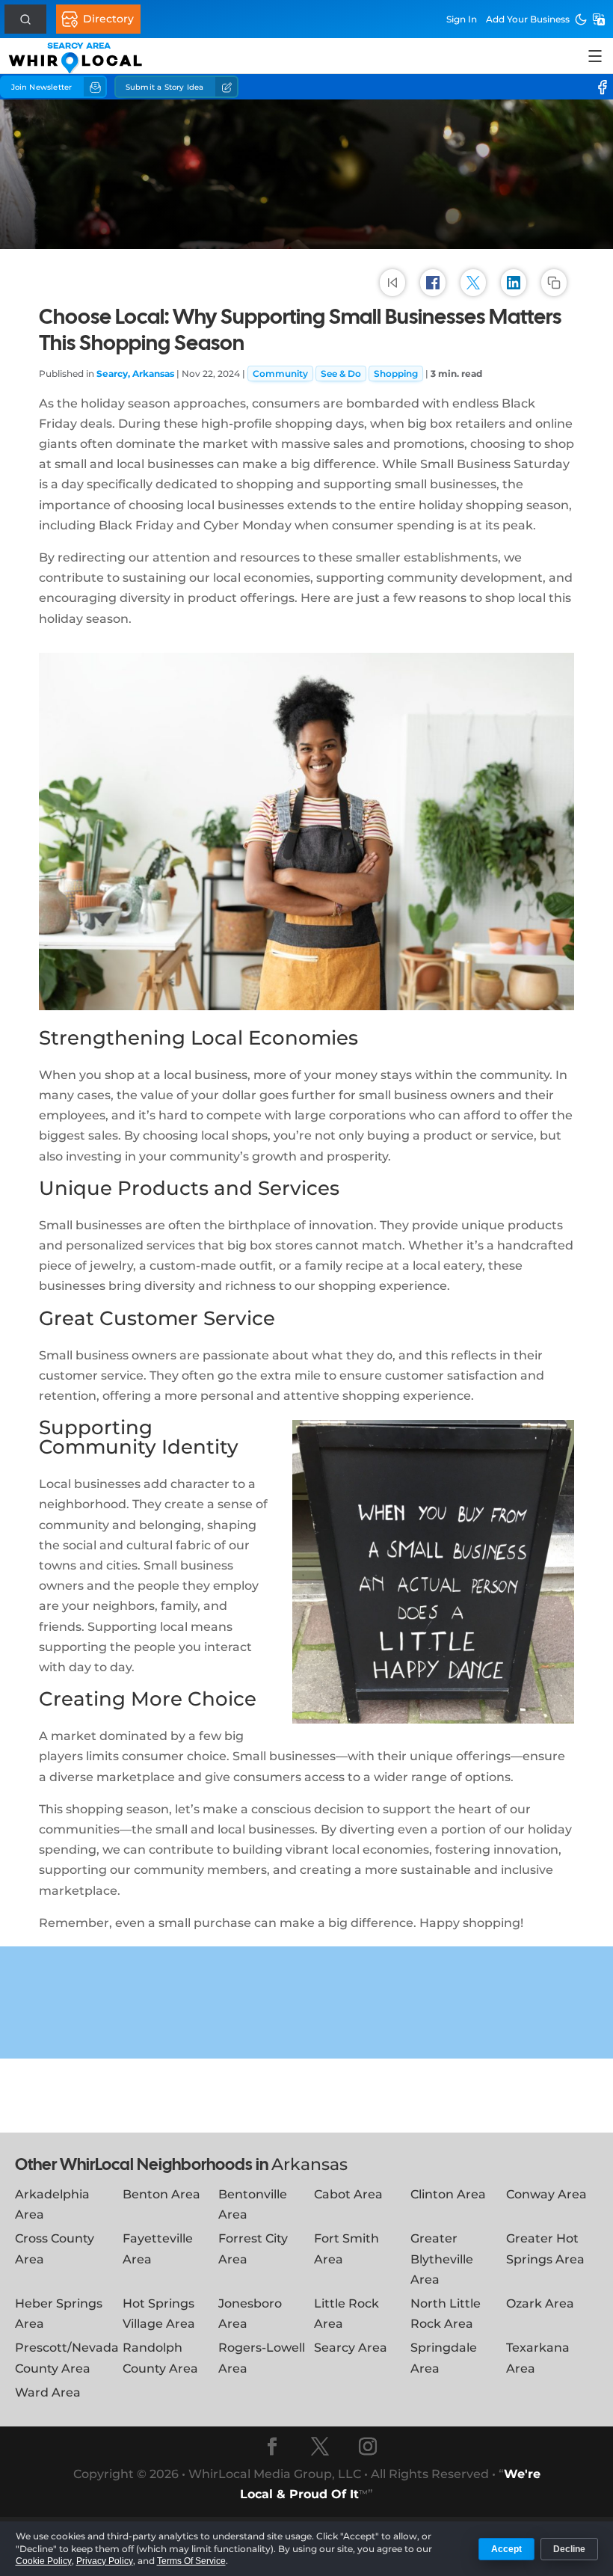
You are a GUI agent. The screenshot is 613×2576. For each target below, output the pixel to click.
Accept (506, 2549)
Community (280, 374)
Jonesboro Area (250, 2314)
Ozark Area (540, 2303)
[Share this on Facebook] (433, 282)
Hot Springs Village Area (159, 2314)
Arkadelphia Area (52, 2204)
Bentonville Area (253, 2204)
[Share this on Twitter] (473, 282)
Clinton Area (448, 2194)
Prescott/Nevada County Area (67, 2358)
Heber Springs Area (59, 2314)
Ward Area (48, 2392)
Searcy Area (351, 2348)
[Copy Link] (554, 282)
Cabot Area (348, 2194)
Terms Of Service (191, 2561)
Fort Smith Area (346, 2248)
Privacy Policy (105, 2561)
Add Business (528, 19)
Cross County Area (55, 2248)
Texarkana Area (538, 2358)
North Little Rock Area (446, 2314)
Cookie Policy (44, 2561)
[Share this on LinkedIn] (514, 282)
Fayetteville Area (158, 2248)
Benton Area (161, 2194)
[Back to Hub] (392, 282)
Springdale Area (444, 2358)
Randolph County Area (160, 2358)
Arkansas (309, 2164)
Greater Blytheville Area (442, 2259)
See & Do (341, 374)
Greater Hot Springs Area (545, 2248)
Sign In (462, 19)
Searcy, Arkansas (135, 374)
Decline (569, 2549)
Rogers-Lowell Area (262, 2358)
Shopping (396, 374)
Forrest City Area (253, 2248)
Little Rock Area (346, 2314)
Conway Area (546, 2194)
